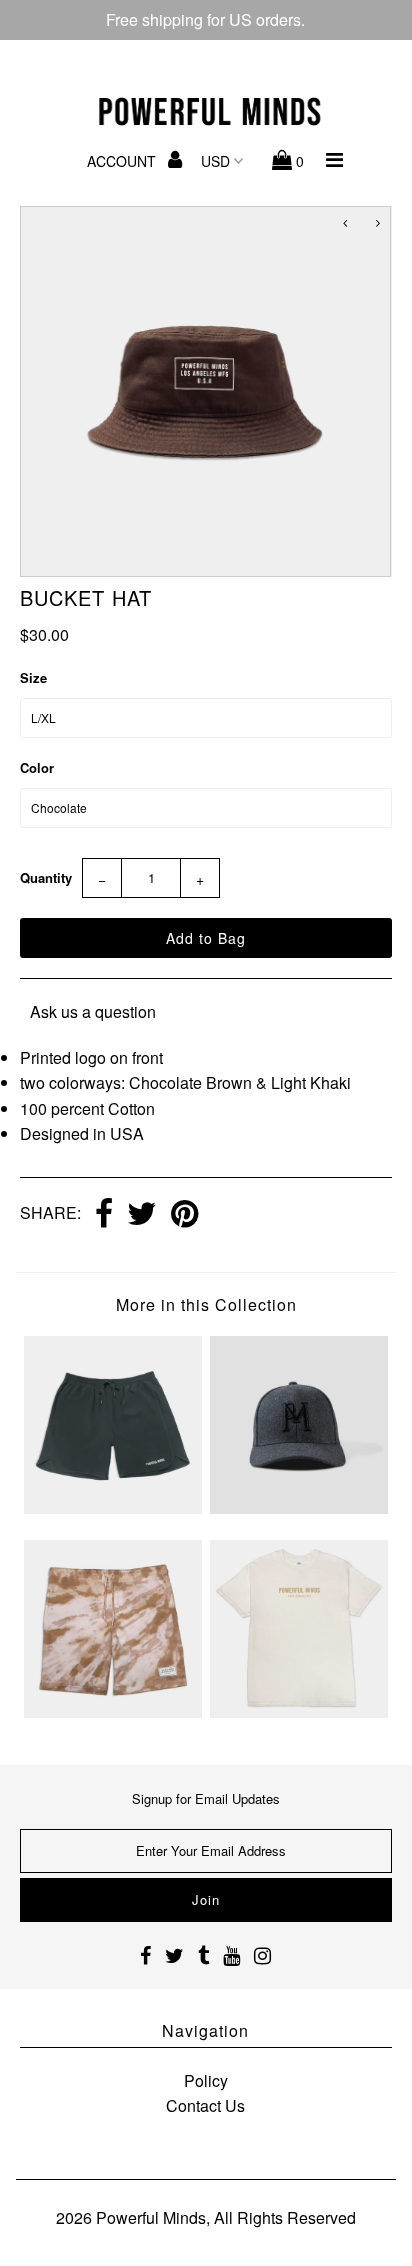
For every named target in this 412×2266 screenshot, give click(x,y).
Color (37, 767)
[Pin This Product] (184, 1215)
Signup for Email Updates (206, 1798)
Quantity (46, 877)
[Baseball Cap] (299, 1507)
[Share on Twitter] (142, 1215)
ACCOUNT (123, 161)
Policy (206, 2080)
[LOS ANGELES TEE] (299, 1711)
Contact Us (205, 2105)
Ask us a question (93, 1011)
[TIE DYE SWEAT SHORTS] (113, 1711)
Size (33, 677)
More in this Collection (206, 1304)
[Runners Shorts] (113, 1507)
